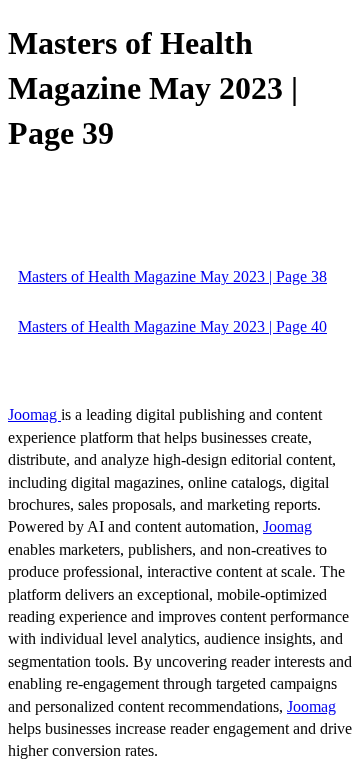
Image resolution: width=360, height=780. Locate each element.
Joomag (34, 414)
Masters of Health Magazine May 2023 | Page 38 (172, 276)
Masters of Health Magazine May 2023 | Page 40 (172, 326)
